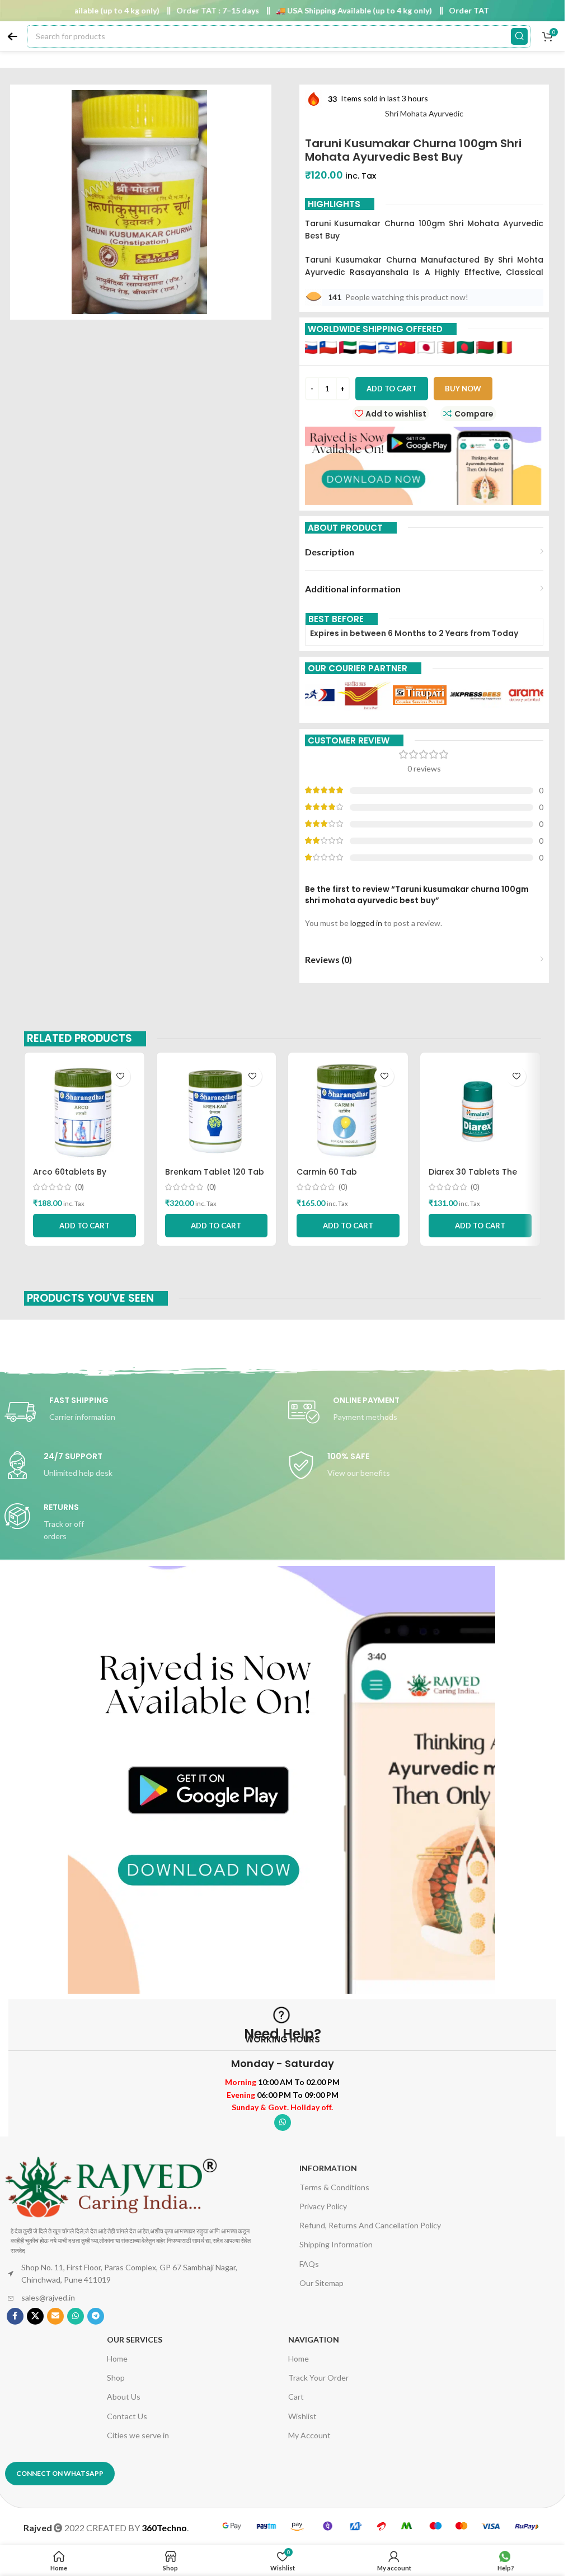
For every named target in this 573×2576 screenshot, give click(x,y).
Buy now (463, 389)
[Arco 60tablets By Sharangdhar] (84, 1111)
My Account (309, 2435)
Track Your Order (318, 2378)
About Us (124, 2397)
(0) (79, 1187)
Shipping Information (336, 2244)
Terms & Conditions (334, 2187)
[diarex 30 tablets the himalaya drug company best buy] (480, 1111)
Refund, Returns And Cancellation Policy (370, 2225)
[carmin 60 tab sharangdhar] (348, 1111)
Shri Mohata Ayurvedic (424, 113)
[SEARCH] (519, 36)
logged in (366, 923)
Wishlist (302, 2416)
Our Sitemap (321, 2283)
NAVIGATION (314, 2339)
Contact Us (127, 2416)
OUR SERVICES (135, 2339)
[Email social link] (55, 2316)
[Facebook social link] (15, 2316)
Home (117, 2358)
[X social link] (35, 2316)
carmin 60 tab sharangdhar (327, 1177)
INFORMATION (328, 2168)
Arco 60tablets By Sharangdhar (70, 1177)
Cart (296, 2397)
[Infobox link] (141, 1412)
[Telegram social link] (96, 2316)
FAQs (309, 2264)
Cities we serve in (138, 2435)
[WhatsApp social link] (283, 2122)
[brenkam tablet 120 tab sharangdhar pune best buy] (217, 1111)
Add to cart (392, 389)
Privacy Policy (323, 2206)
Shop (116, 2378)
